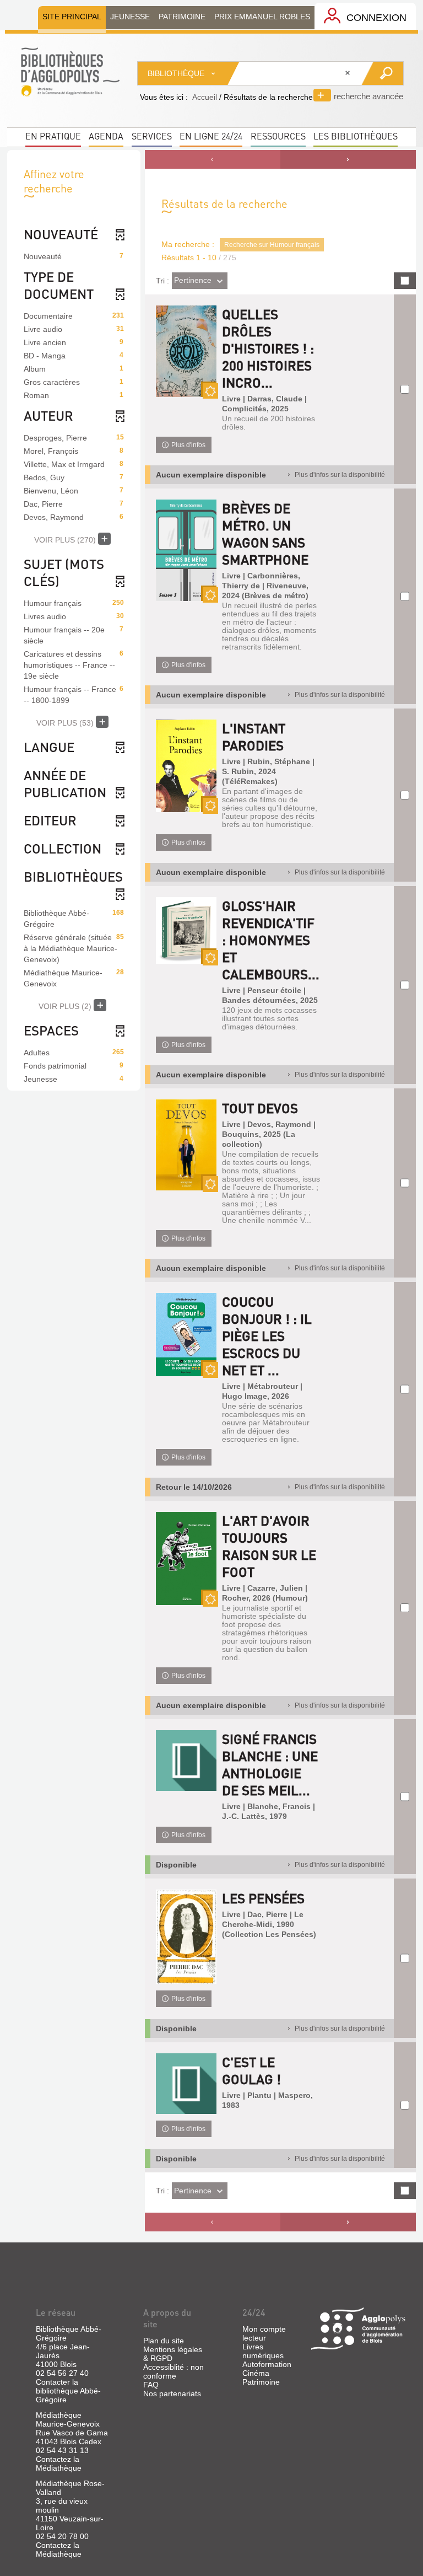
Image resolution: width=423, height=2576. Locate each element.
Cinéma (256, 2373)
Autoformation (267, 2364)
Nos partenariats (172, 2393)
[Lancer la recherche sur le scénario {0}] (382, 73)
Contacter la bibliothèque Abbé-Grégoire (68, 2391)
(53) (66, 723)
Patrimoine (261, 2382)
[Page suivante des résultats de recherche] (348, 159)
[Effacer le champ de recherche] (349, 73)
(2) (66, 1006)
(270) (66, 540)
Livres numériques (263, 2351)
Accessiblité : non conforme (173, 2371)
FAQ (151, 2385)
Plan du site (164, 2341)
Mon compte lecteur (264, 2333)
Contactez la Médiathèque (59, 2464)
